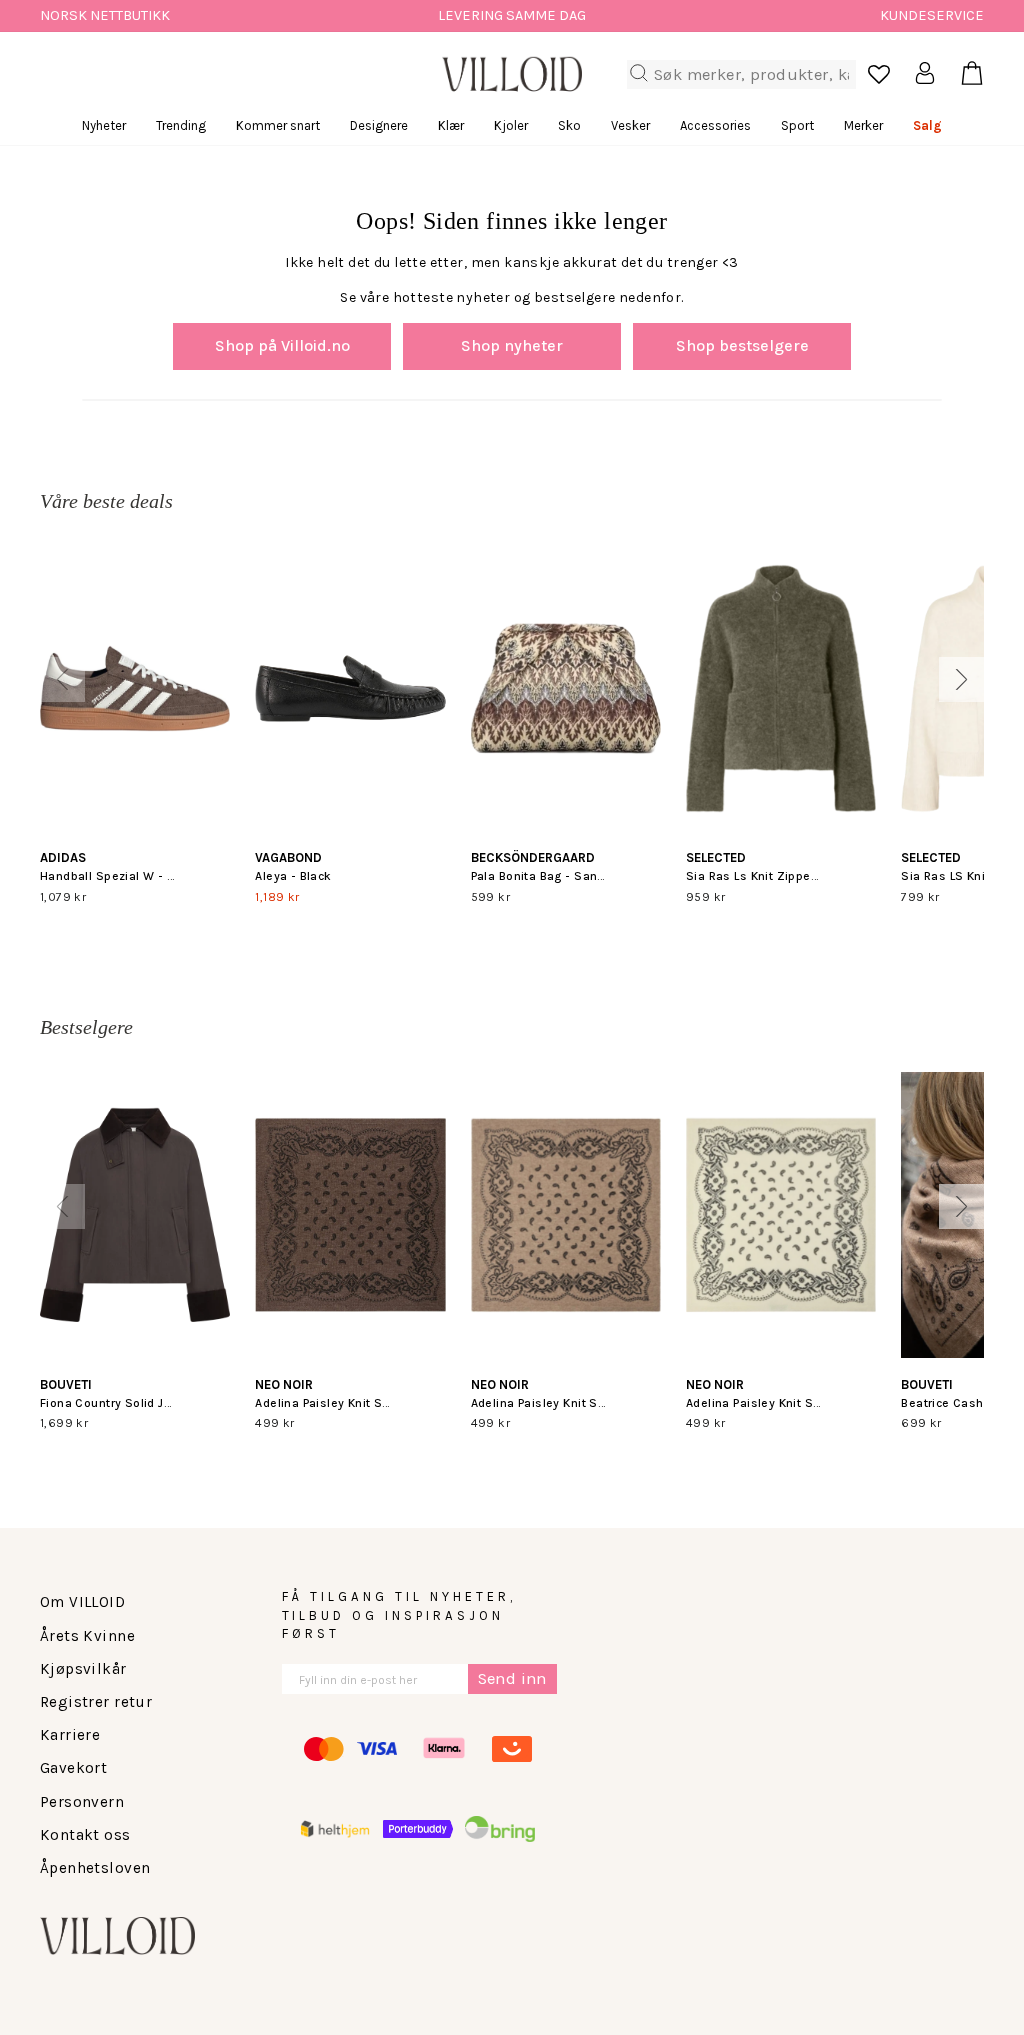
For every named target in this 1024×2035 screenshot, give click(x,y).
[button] (62, 679)
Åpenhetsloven (95, 1868)
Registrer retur (96, 1702)
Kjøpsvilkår (83, 1669)
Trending (181, 125)
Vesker (630, 125)
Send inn (512, 1678)
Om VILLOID (82, 1602)
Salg (927, 125)
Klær (451, 125)
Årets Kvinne (87, 1636)
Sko (569, 125)
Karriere (70, 1735)
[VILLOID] (512, 74)
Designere (379, 125)
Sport (797, 125)
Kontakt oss (85, 1835)
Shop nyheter (512, 345)
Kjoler (511, 125)
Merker (863, 125)
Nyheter (104, 125)
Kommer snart (278, 125)
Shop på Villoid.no (282, 345)
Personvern (82, 1802)
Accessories (715, 125)
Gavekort (73, 1768)
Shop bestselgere (742, 345)
